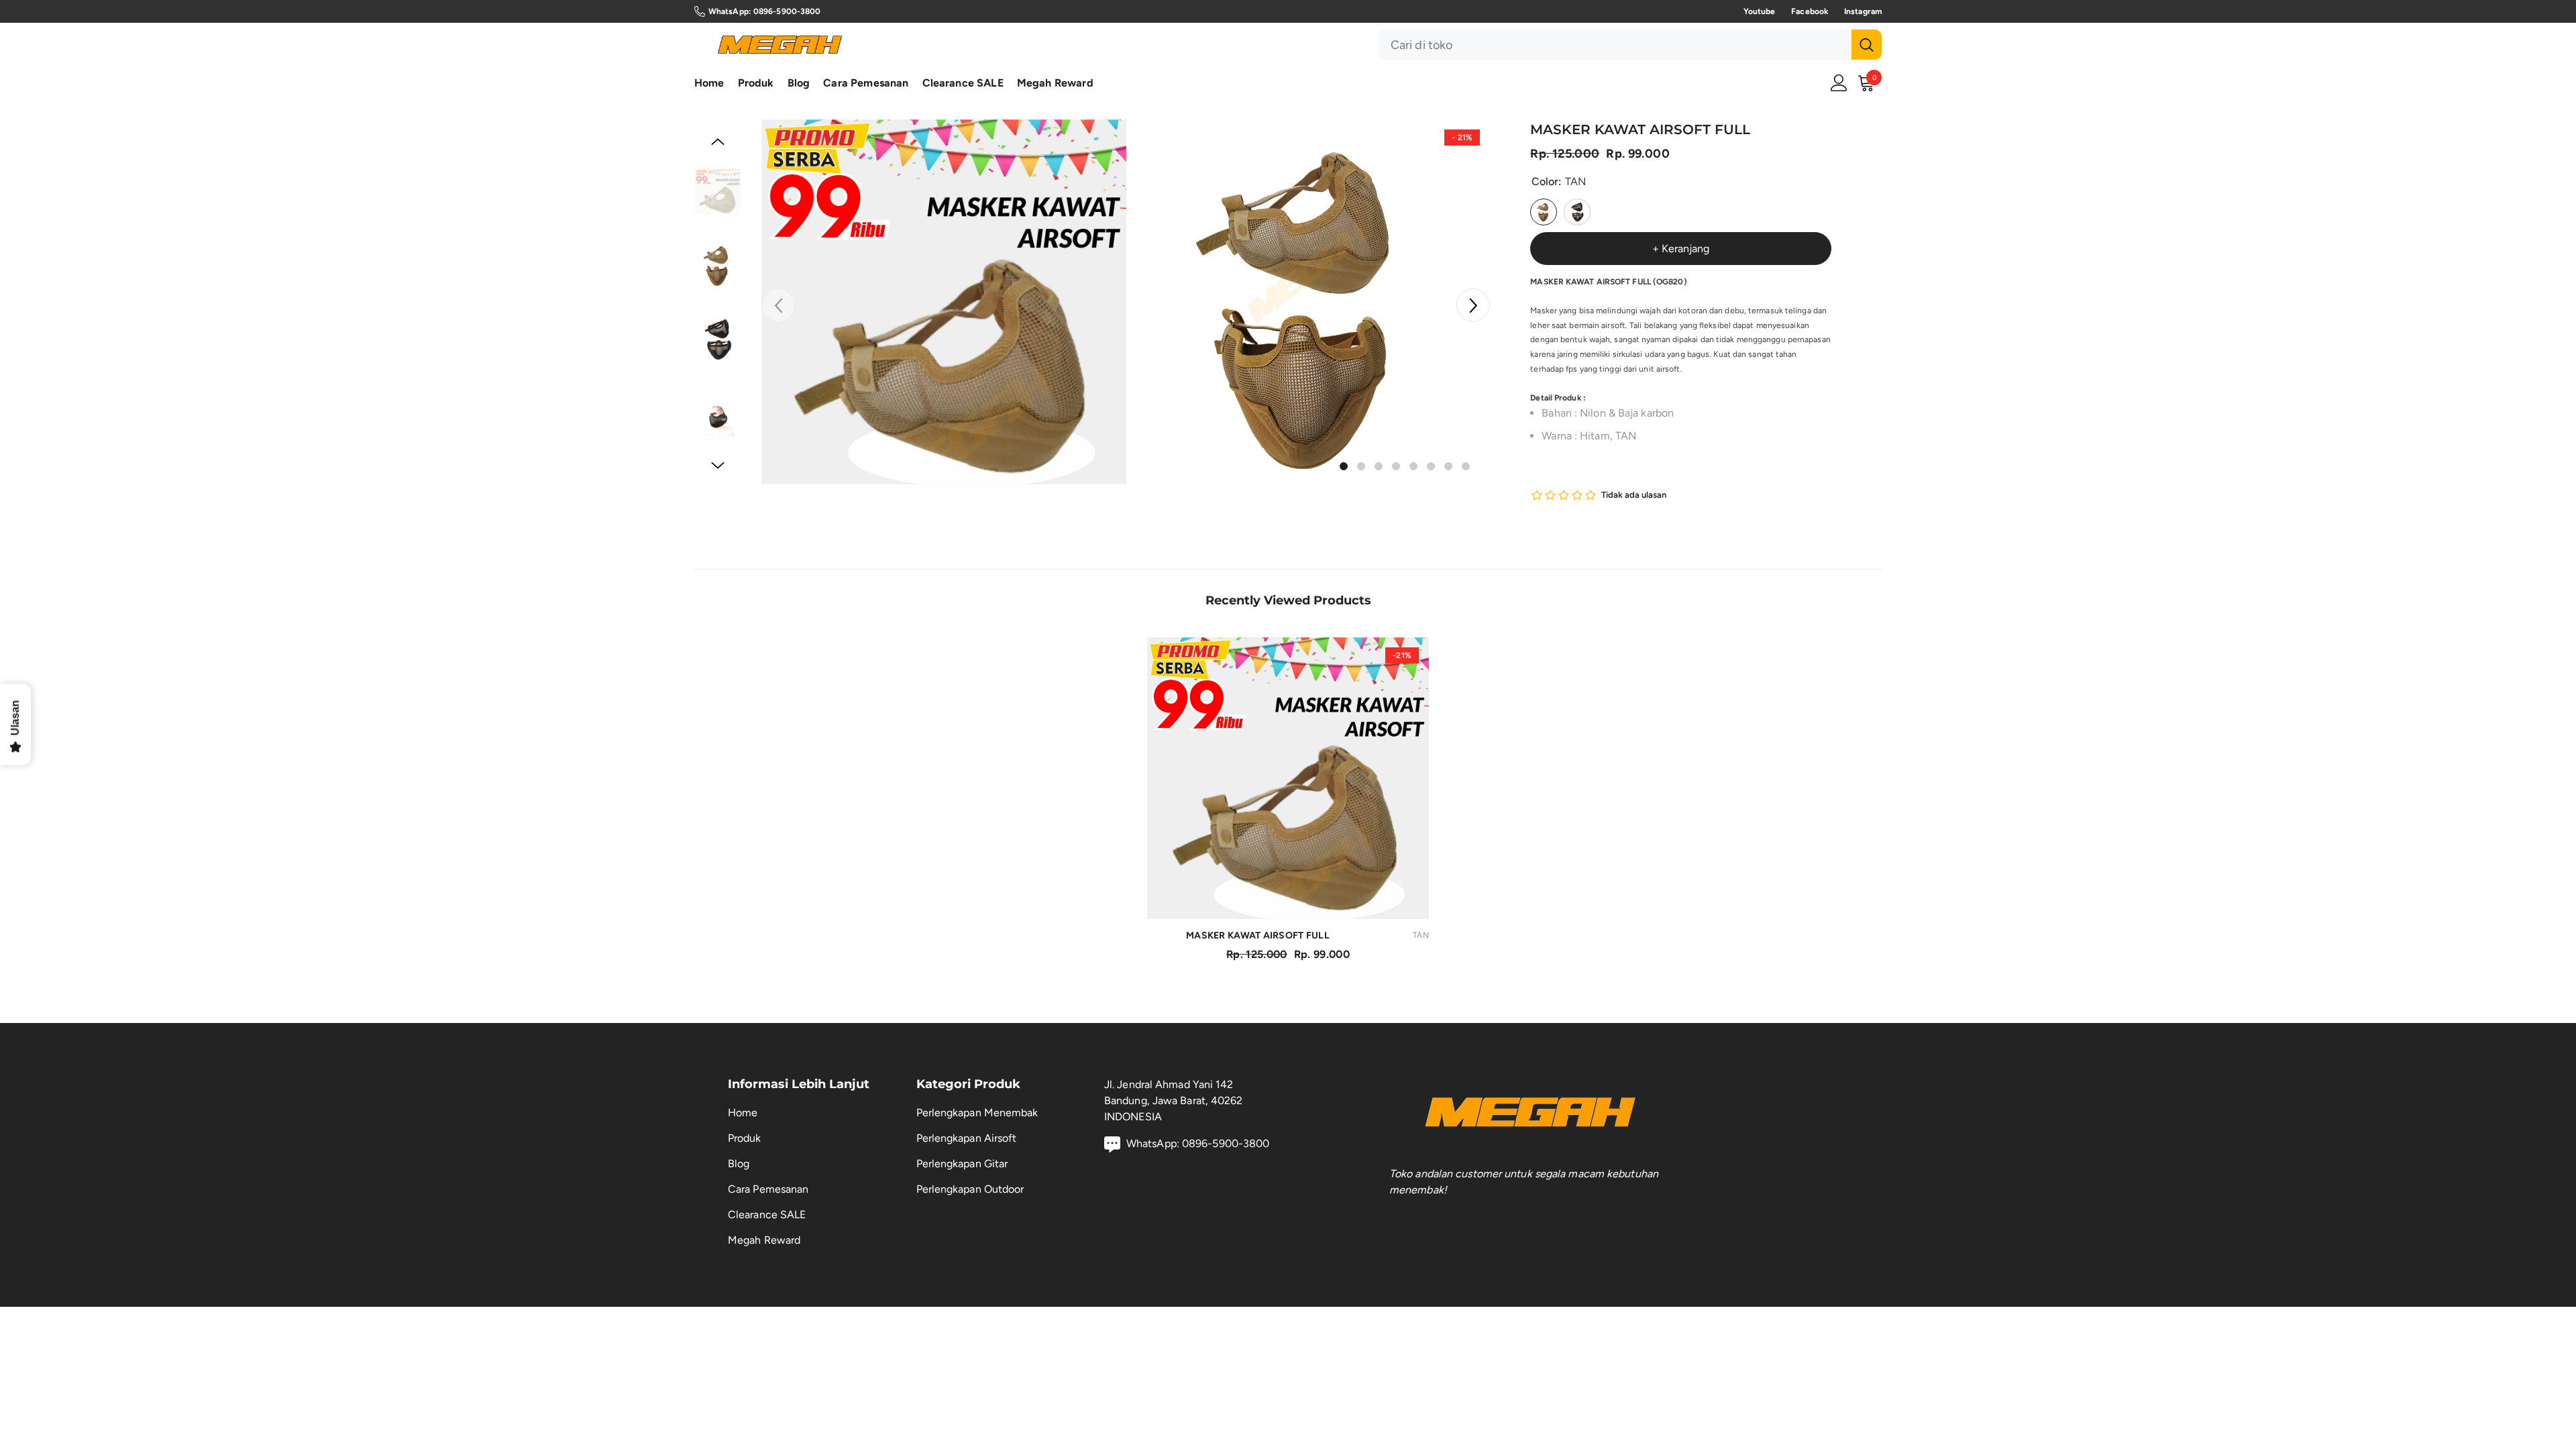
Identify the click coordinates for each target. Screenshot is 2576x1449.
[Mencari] (1630, 45)
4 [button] (1396, 466)
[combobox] (1615, 45)
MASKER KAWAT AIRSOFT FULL (1307, 935)
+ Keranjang (1681, 249)
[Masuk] (1839, 83)
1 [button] (1344, 466)
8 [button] (1466, 466)
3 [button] (1379, 466)
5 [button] (1413, 466)
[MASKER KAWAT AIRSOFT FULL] (1288, 778)
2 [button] (1361, 466)
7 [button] (1448, 466)
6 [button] (1431, 466)
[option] (944, 302)
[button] (1473, 305)
